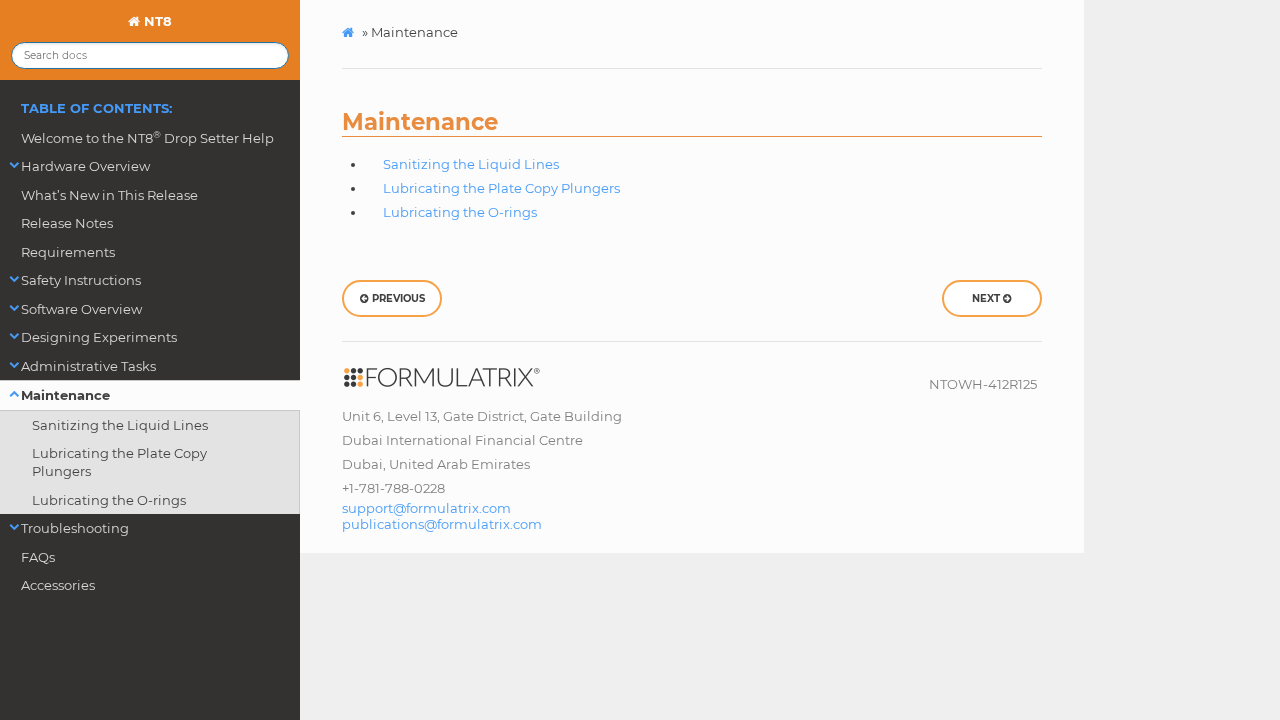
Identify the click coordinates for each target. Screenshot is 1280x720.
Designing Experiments (99, 337)
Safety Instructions (81, 280)
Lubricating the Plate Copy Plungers (119, 462)
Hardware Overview (85, 166)
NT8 (156, 21)
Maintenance (65, 395)
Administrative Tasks (88, 366)
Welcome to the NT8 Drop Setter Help (147, 137)
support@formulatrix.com (426, 508)
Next (987, 298)
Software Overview (81, 309)
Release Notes (67, 223)
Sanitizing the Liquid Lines (120, 425)
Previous (397, 298)
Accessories (58, 585)
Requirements (68, 252)
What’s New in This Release (109, 195)
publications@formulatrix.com (442, 524)
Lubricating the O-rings (109, 500)
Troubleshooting (75, 528)
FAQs (38, 557)
